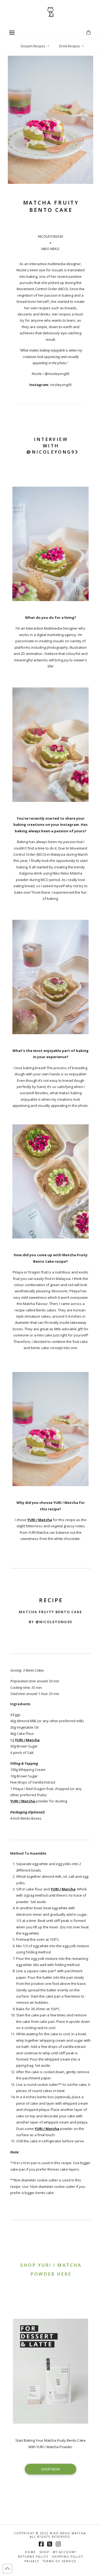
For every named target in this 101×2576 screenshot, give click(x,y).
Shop (44, 2552)
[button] (12, 33)
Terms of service (60, 2561)
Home (30, 2552)
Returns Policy (33, 2557)
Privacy (32, 2561)
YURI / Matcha (27, 1740)
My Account (65, 2552)
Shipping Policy (68, 2557)
